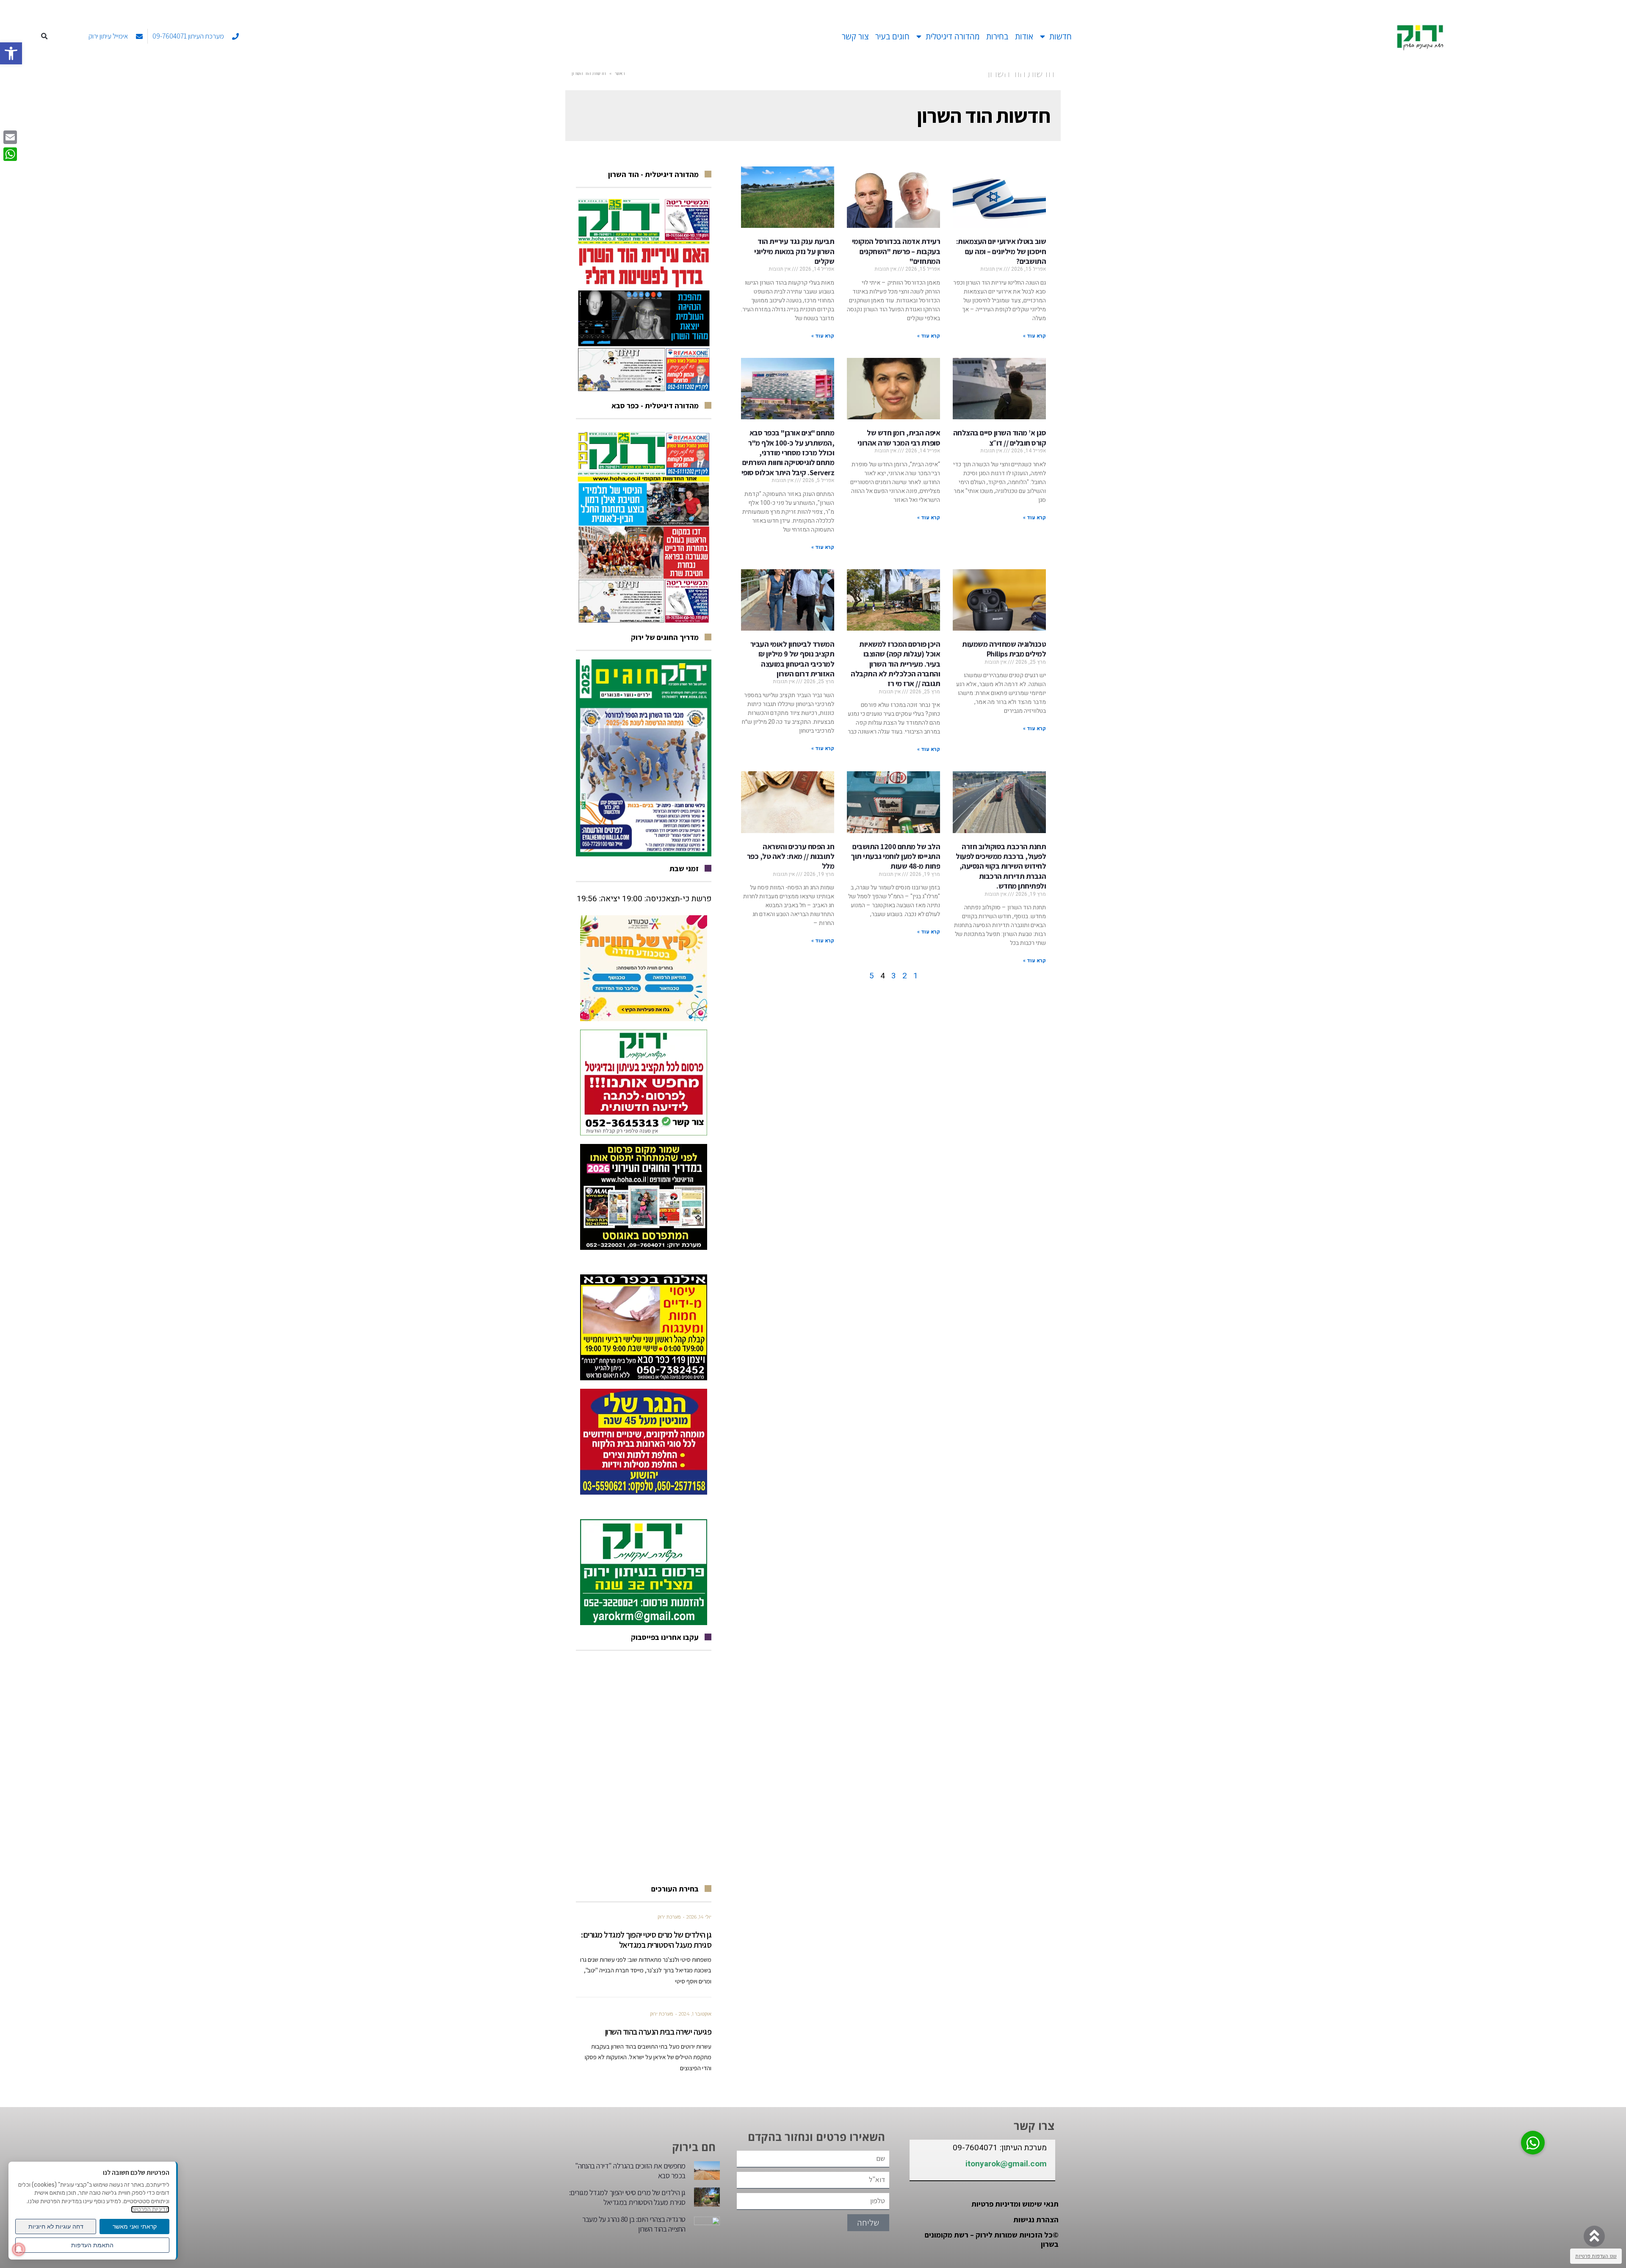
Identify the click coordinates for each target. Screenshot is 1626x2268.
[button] (45, 37)
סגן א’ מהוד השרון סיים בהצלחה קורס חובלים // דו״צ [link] (1000, 438)
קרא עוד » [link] (1034, 336)
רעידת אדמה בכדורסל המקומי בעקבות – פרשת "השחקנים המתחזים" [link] (896, 251)
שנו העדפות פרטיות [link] (1596, 2256)
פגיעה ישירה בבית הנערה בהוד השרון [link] (658, 2032)
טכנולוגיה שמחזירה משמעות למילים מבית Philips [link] (1004, 649)
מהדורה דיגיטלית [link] (953, 36)
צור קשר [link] (855, 36)
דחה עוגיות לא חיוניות (56, 2226)
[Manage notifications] (19, 2249)
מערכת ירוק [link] (669, 1917)
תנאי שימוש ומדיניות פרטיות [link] (1015, 2204)
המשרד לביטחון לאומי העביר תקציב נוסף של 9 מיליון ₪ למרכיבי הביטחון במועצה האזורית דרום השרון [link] (792, 659)
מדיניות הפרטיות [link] (150, 2209)
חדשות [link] (1060, 36)
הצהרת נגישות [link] (1036, 2220)
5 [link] (872, 976)
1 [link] (916, 976)
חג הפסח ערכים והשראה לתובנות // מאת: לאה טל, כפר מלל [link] (791, 856)
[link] (11, 53)
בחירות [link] (997, 36)
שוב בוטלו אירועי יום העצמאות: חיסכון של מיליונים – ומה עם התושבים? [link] (1001, 251)
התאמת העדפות (92, 2245)
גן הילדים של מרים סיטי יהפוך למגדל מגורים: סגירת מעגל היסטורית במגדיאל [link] (646, 1940)
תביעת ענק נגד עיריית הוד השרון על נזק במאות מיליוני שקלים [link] (794, 251)
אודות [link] (1024, 36)
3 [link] (894, 976)
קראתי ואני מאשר (135, 2226)
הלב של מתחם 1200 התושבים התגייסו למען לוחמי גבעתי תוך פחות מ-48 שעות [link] (895, 856)
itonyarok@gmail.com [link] (1006, 2164)
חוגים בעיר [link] (892, 36)
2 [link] (905, 976)
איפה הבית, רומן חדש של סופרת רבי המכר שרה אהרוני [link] (899, 438)
